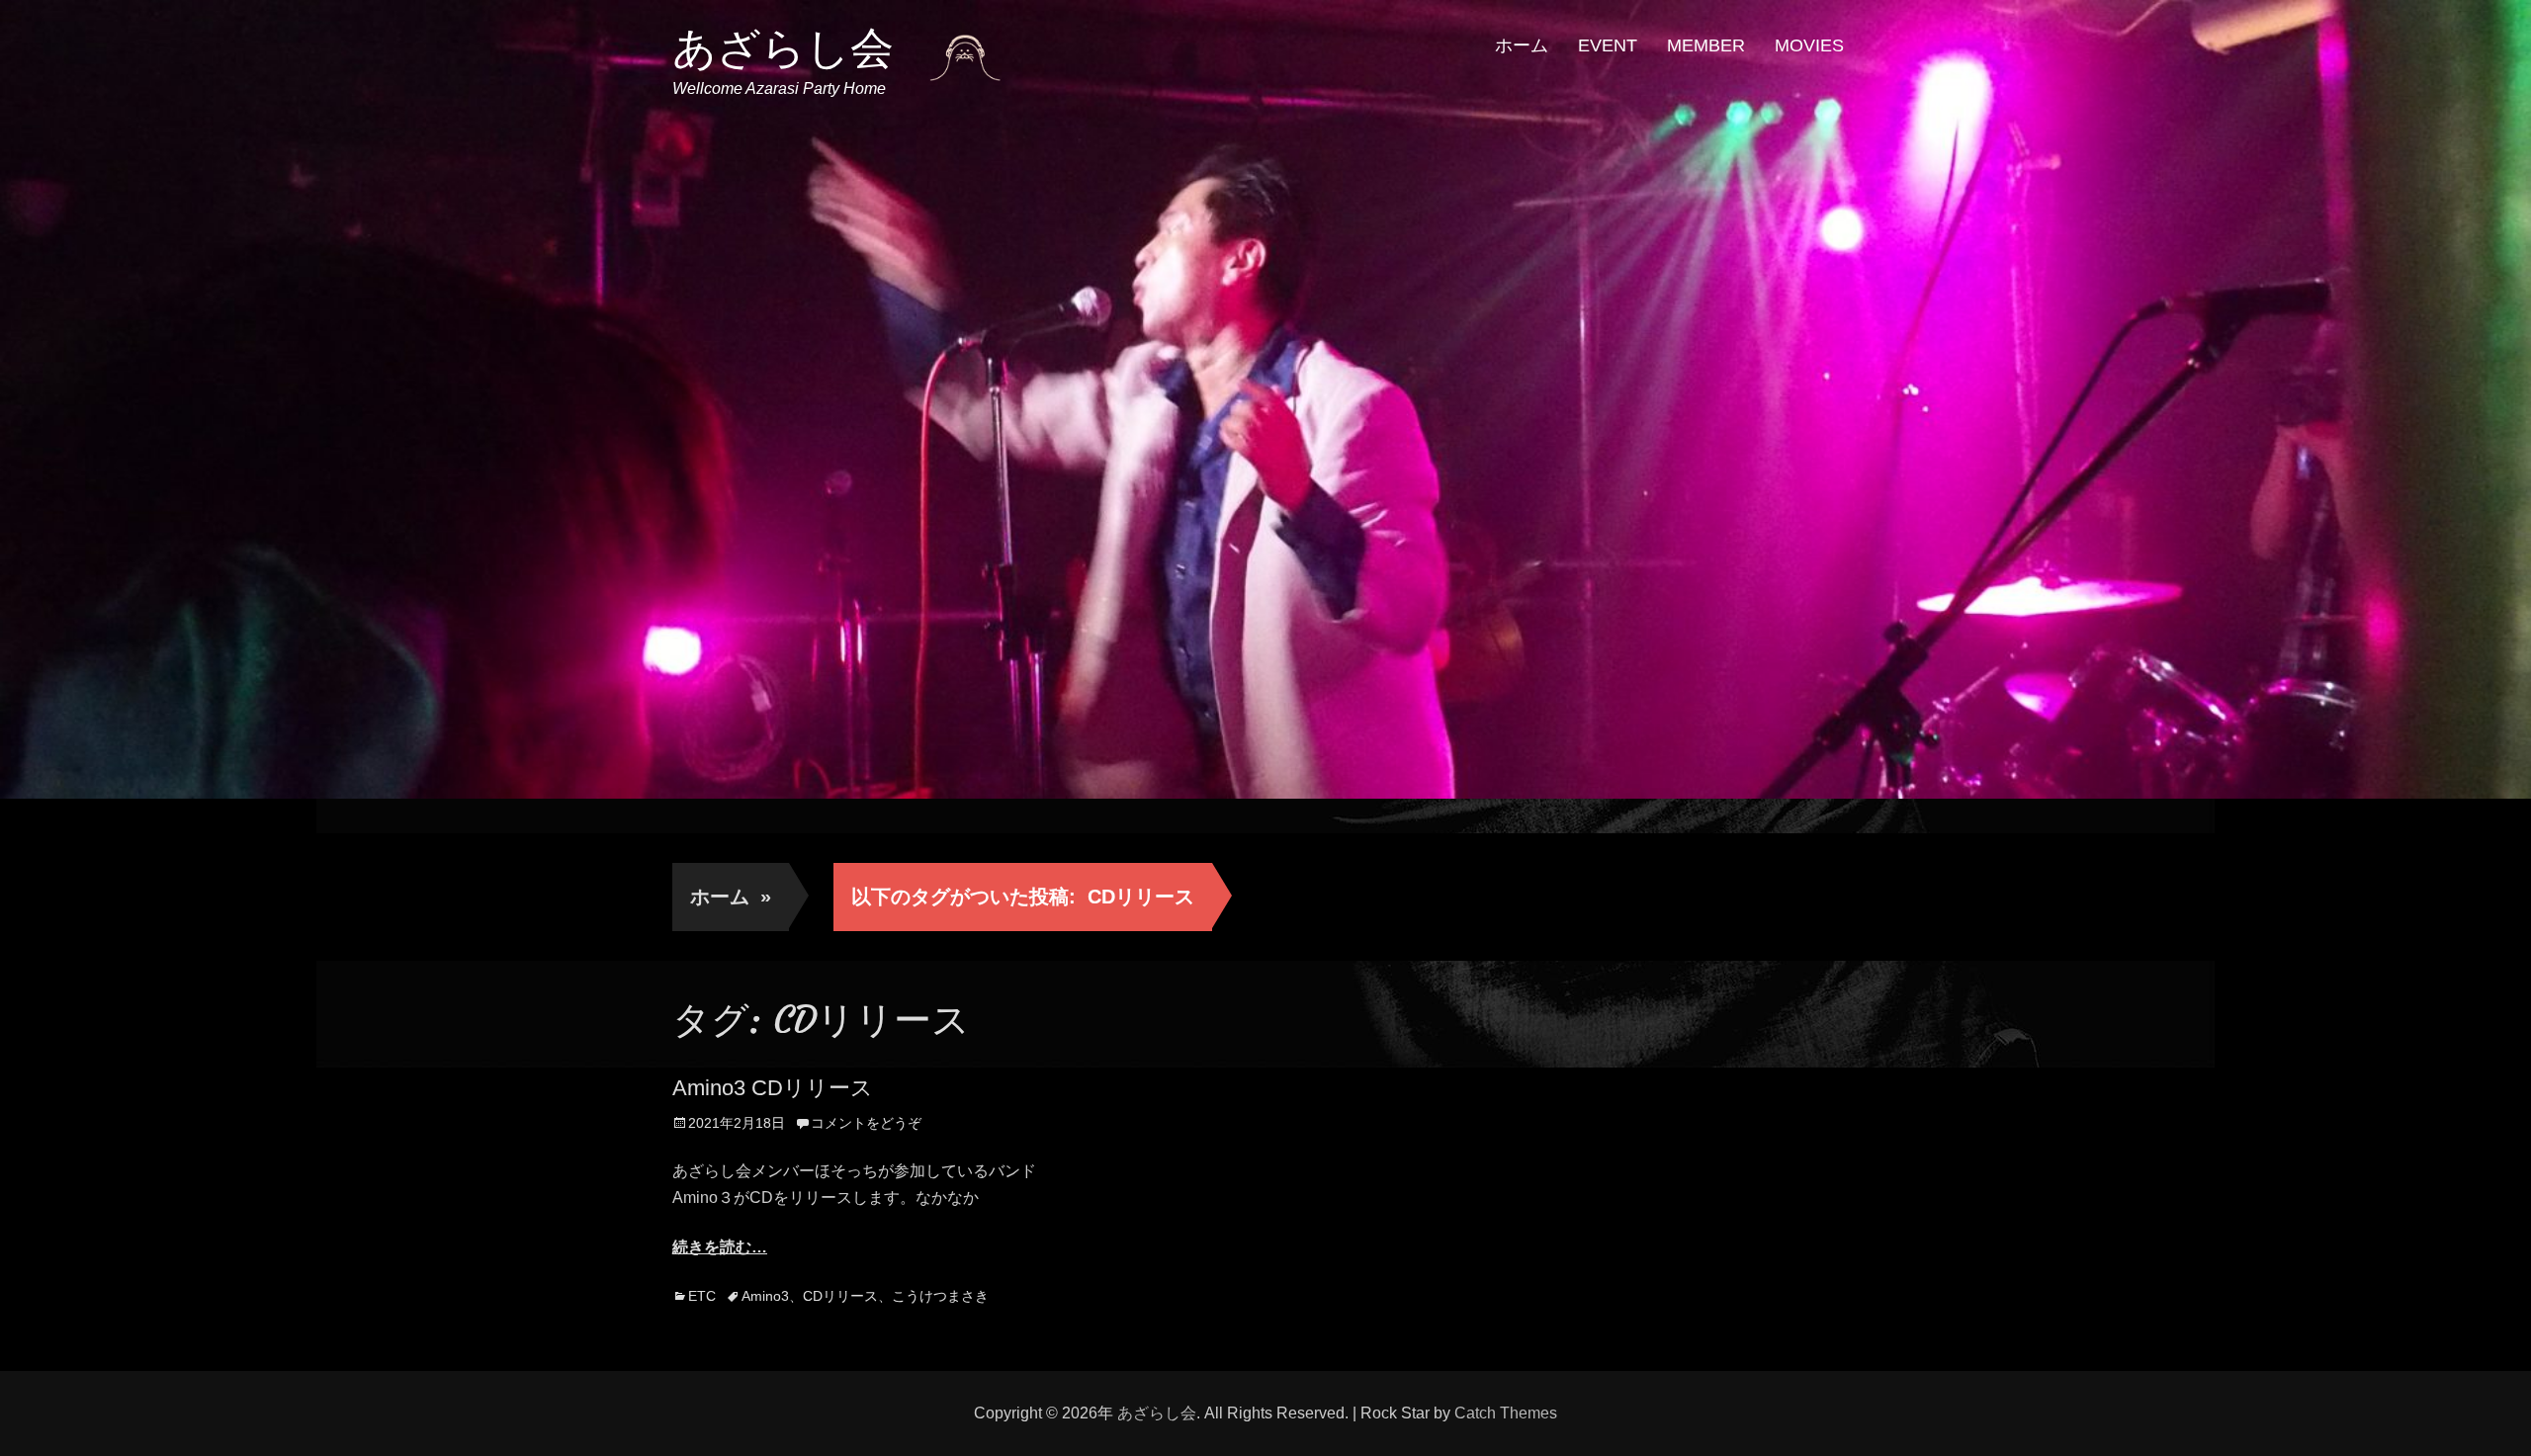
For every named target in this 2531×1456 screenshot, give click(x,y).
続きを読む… (720, 1247)
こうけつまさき (940, 1296)
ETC (702, 1296)
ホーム (1522, 45)
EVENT (1608, 45)
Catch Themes (1506, 1413)
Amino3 (765, 1296)
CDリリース (840, 1296)
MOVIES (1809, 45)
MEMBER (1706, 45)
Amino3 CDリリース (773, 1088)
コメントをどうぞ (866, 1123)
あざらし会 (783, 48)
